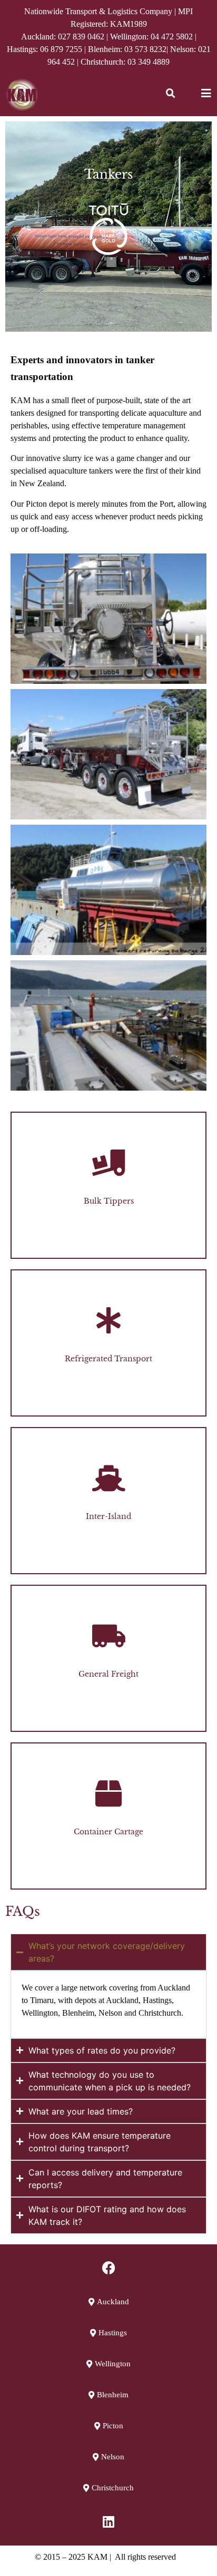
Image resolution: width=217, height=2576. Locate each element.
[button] (171, 94)
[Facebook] (108, 2268)
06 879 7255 (61, 49)
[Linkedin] (108, 2522)
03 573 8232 (145, 49)
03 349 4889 (149, 62)
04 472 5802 (172, 37)
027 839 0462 (81, 37)
